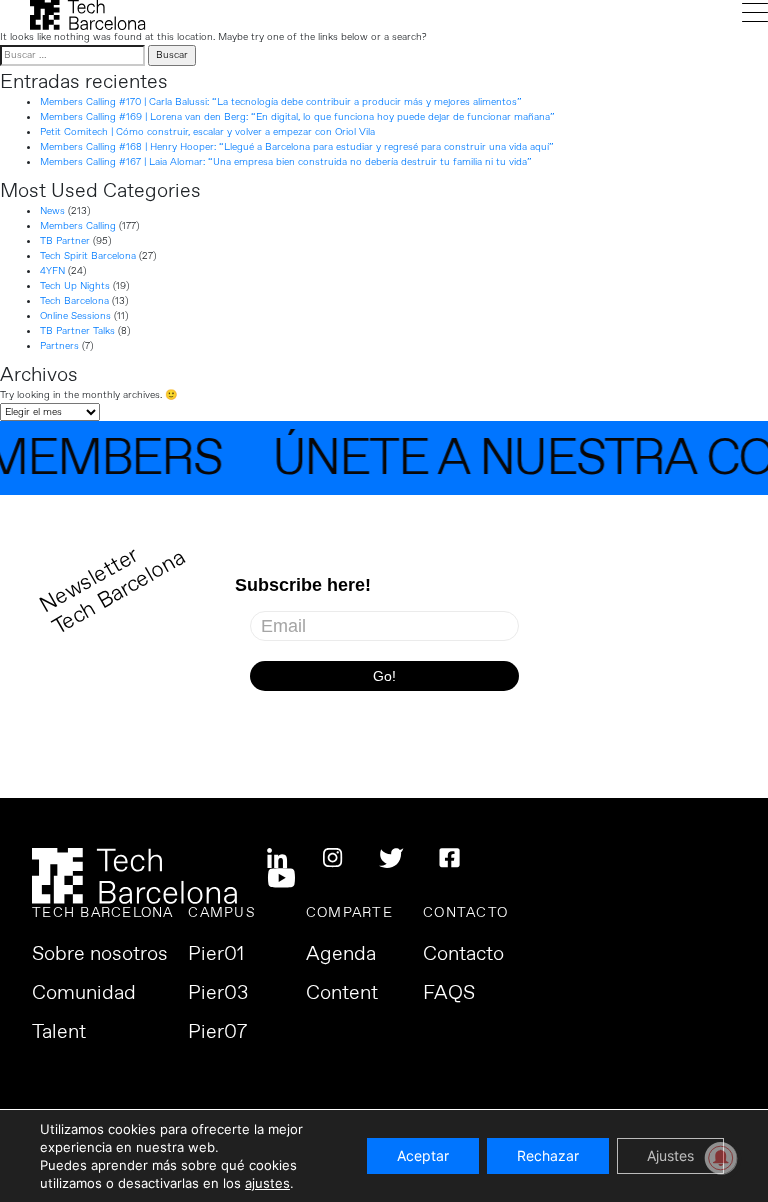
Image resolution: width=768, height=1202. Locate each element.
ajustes (267, 1183)
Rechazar (548, 1155)
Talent (59, 1033)
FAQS (449, 994)
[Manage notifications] (721, 1158)
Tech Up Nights (75, 286)
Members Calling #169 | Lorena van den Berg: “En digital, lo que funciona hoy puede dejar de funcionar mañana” (297, 117)
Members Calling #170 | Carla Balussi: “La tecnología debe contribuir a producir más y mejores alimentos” (281, 102)
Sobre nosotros (100, 955)
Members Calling (78, 226)
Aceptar (423, 1155)
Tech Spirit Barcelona (88, 256)
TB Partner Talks (77, 331)
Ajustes (670, 1155)
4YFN (52, 271)
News (52, 211)
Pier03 (218, 994)
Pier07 (217, 1033)
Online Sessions (75, 316)
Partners (59, 346)
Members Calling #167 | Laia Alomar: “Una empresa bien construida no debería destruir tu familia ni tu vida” (286, 162)
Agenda (341, 955)
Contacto (463, 955)
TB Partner (65, 241)
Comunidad (84, 994)
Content (342, 994)
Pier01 (216, 955)
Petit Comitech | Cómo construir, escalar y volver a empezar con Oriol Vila (207, 132)
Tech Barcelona (74, 301)
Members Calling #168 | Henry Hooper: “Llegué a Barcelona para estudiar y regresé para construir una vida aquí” (297, 147)
